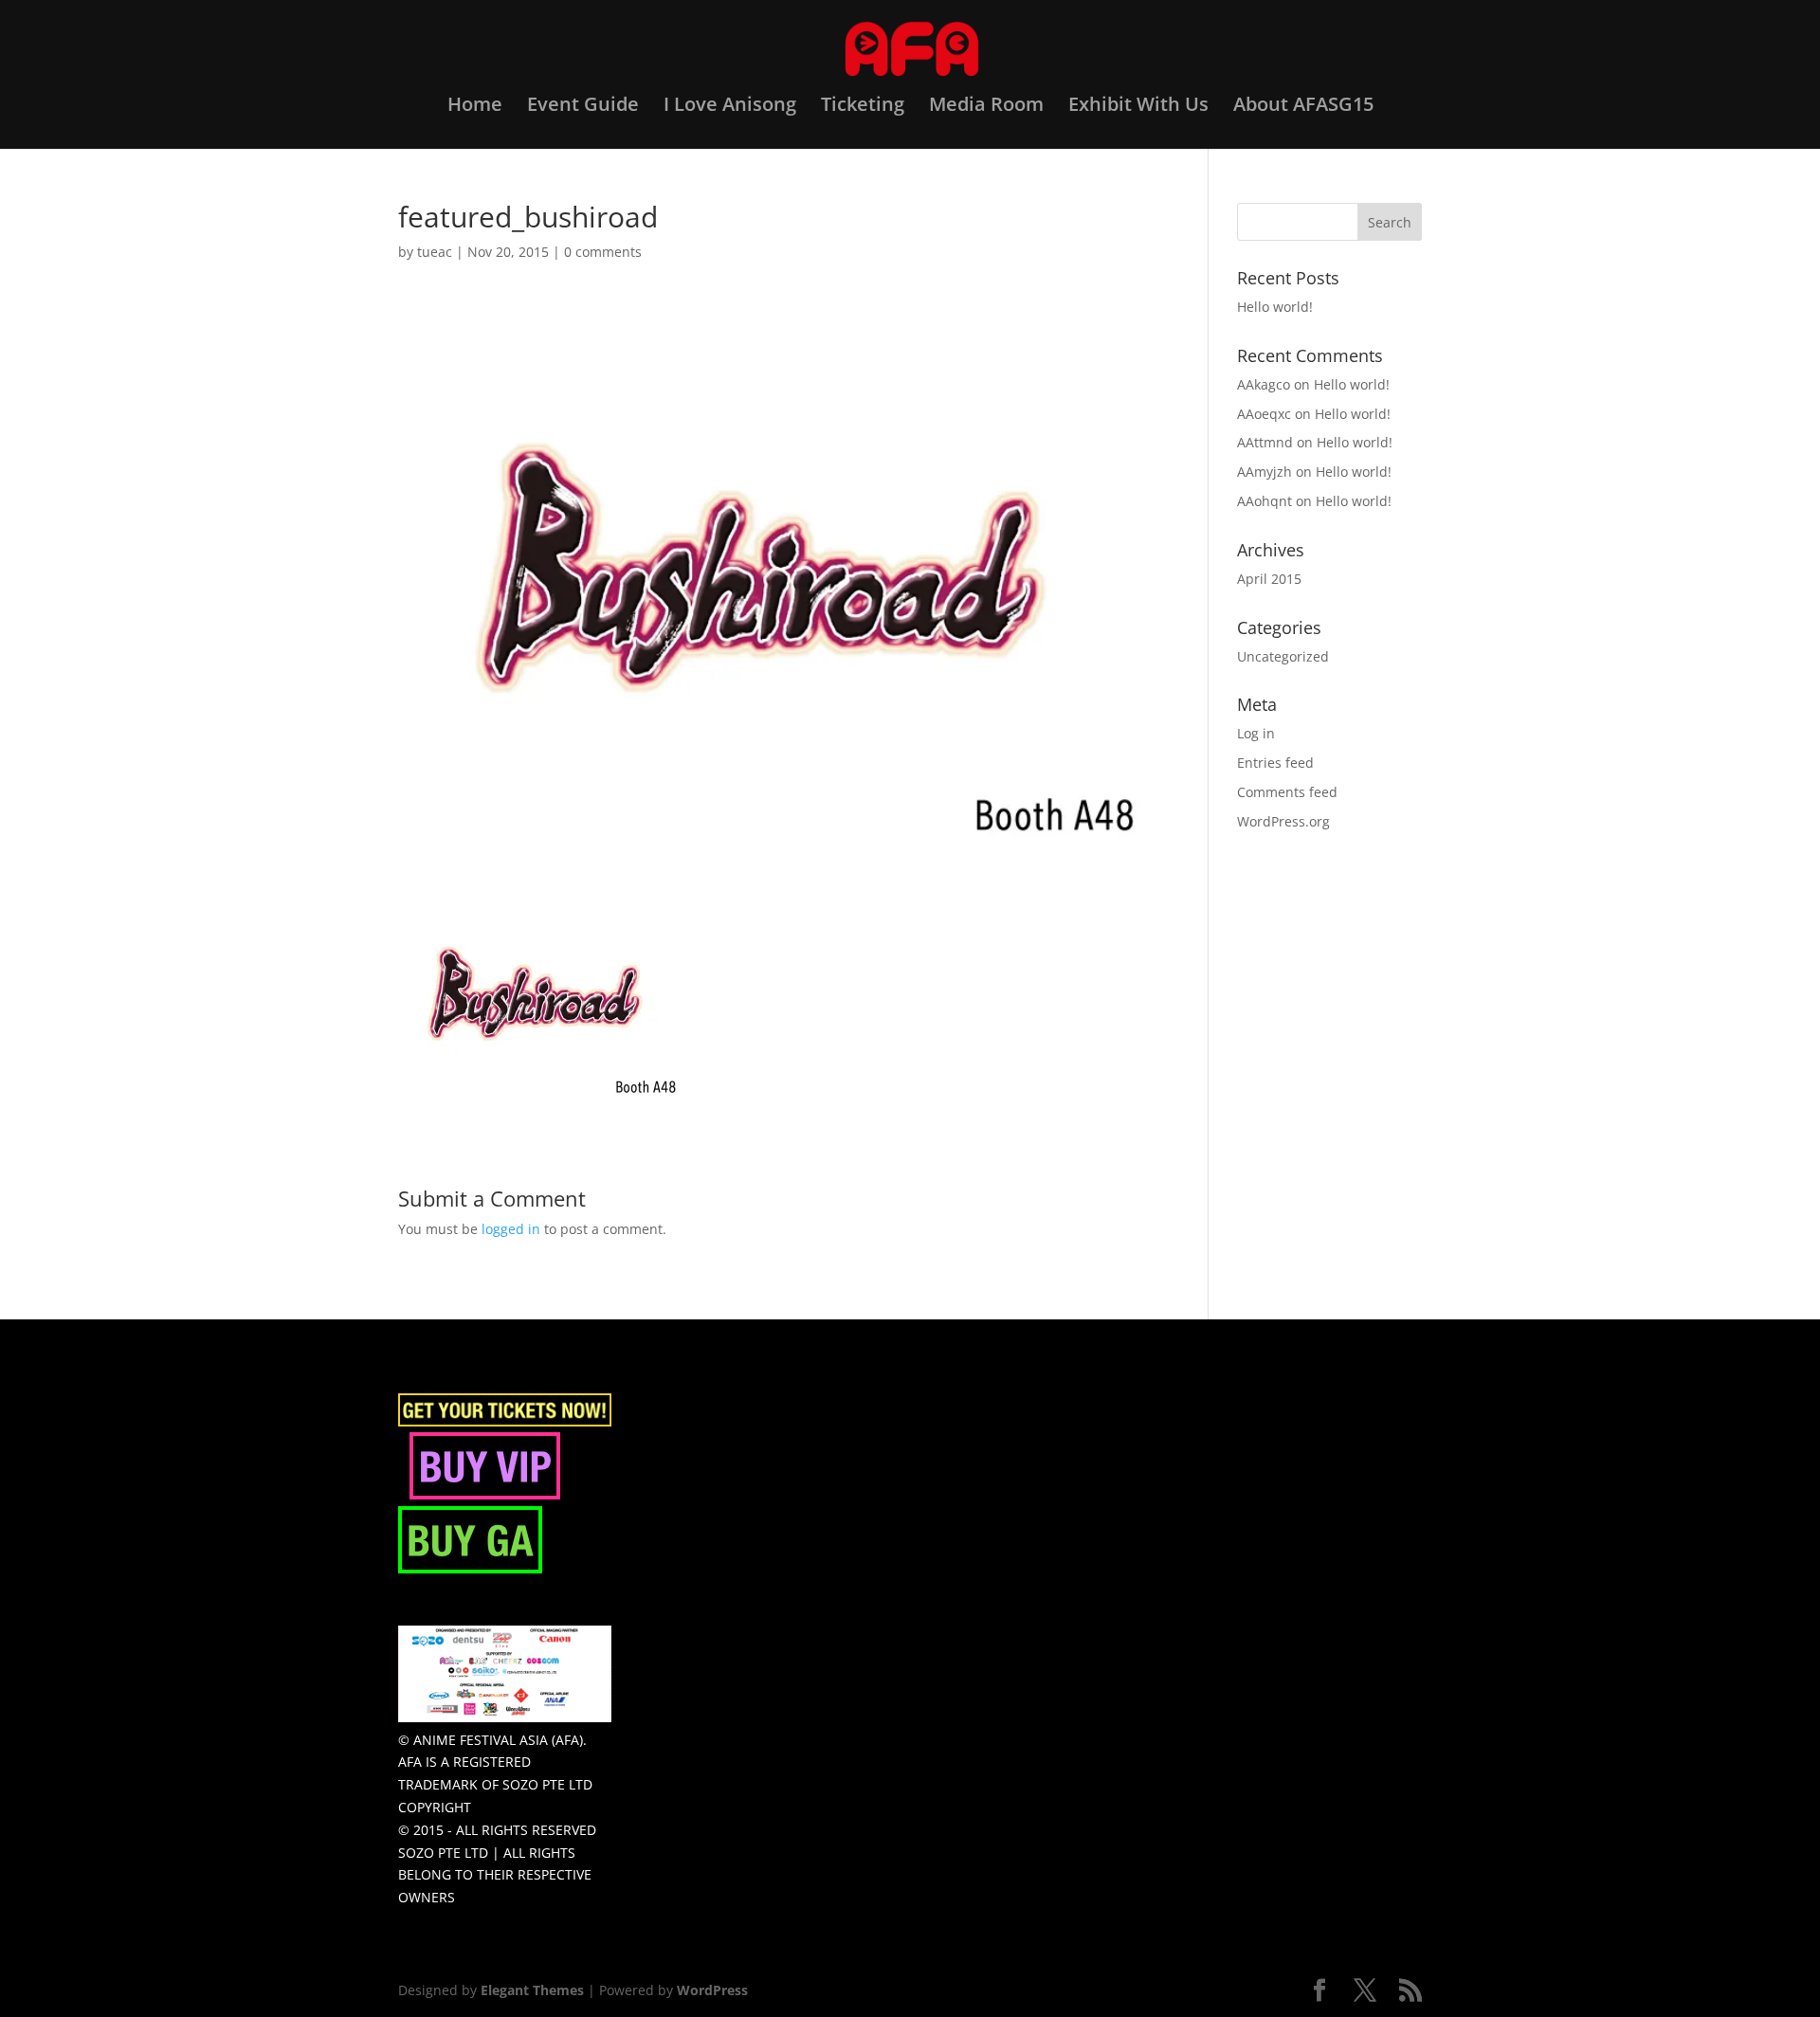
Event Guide (583, 107)
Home (475, 107)
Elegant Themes (532, 1990)
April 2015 (1269, 579)
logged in (511, 1229)
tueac (435, 252)
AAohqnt (1265, 501)
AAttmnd (1265, 442)
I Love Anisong (730, 107)
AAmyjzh (1265, 472)
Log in (1256, 733)
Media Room (986, 107)
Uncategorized (1283, 656)
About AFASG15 (1303, 107)
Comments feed (1287, 792)
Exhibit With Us (1138, 107)
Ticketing (863, 107)
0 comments (603, 252)
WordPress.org (1283, 821)
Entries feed (1275, 763)
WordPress (712, 1990)
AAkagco (1264, 384)
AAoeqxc (1264, 414)
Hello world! (1275, 307)
